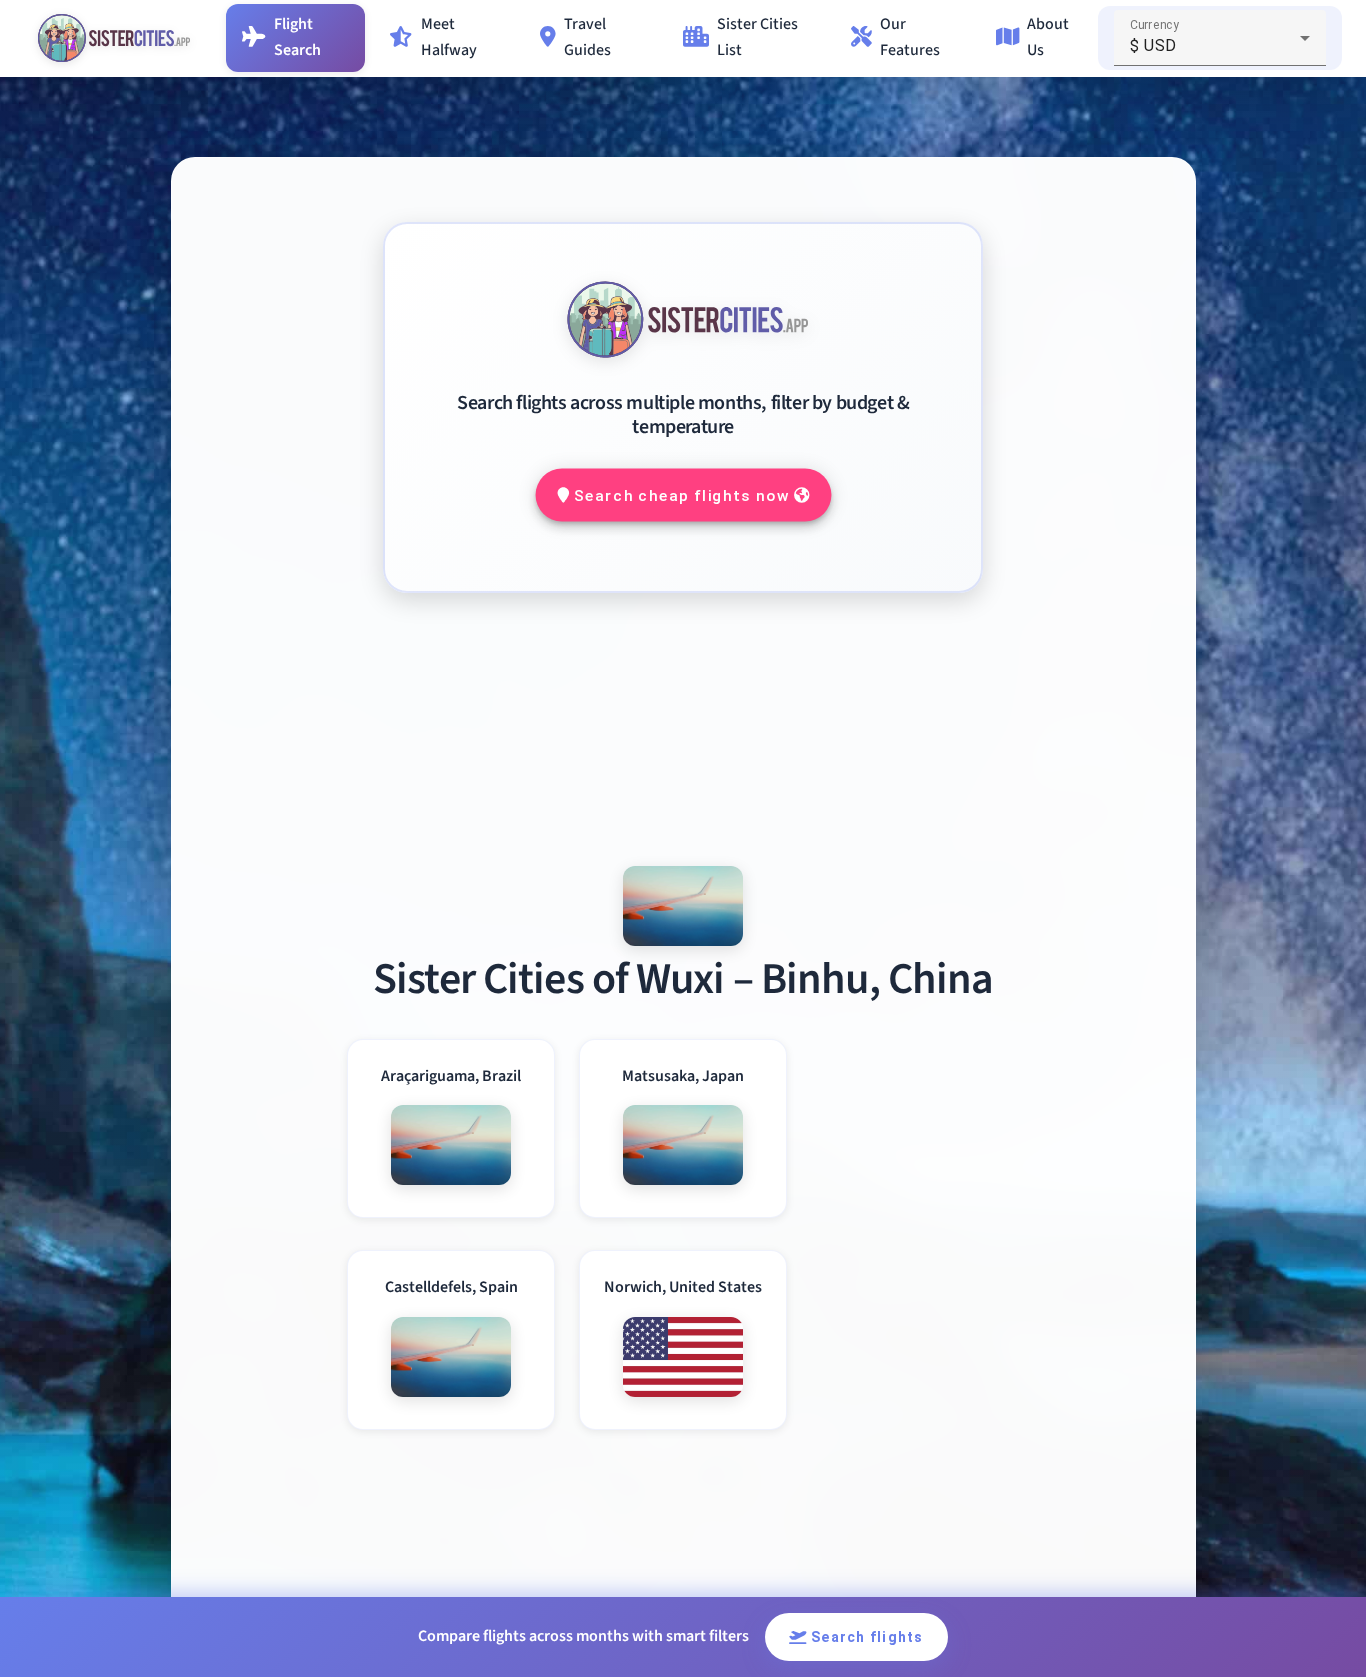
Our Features (910, 37)
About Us (1048, 37)
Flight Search (297, 37)
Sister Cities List (757, 37)
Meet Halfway (449, 37)
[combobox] (1220, 46)
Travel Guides (587, 37)
